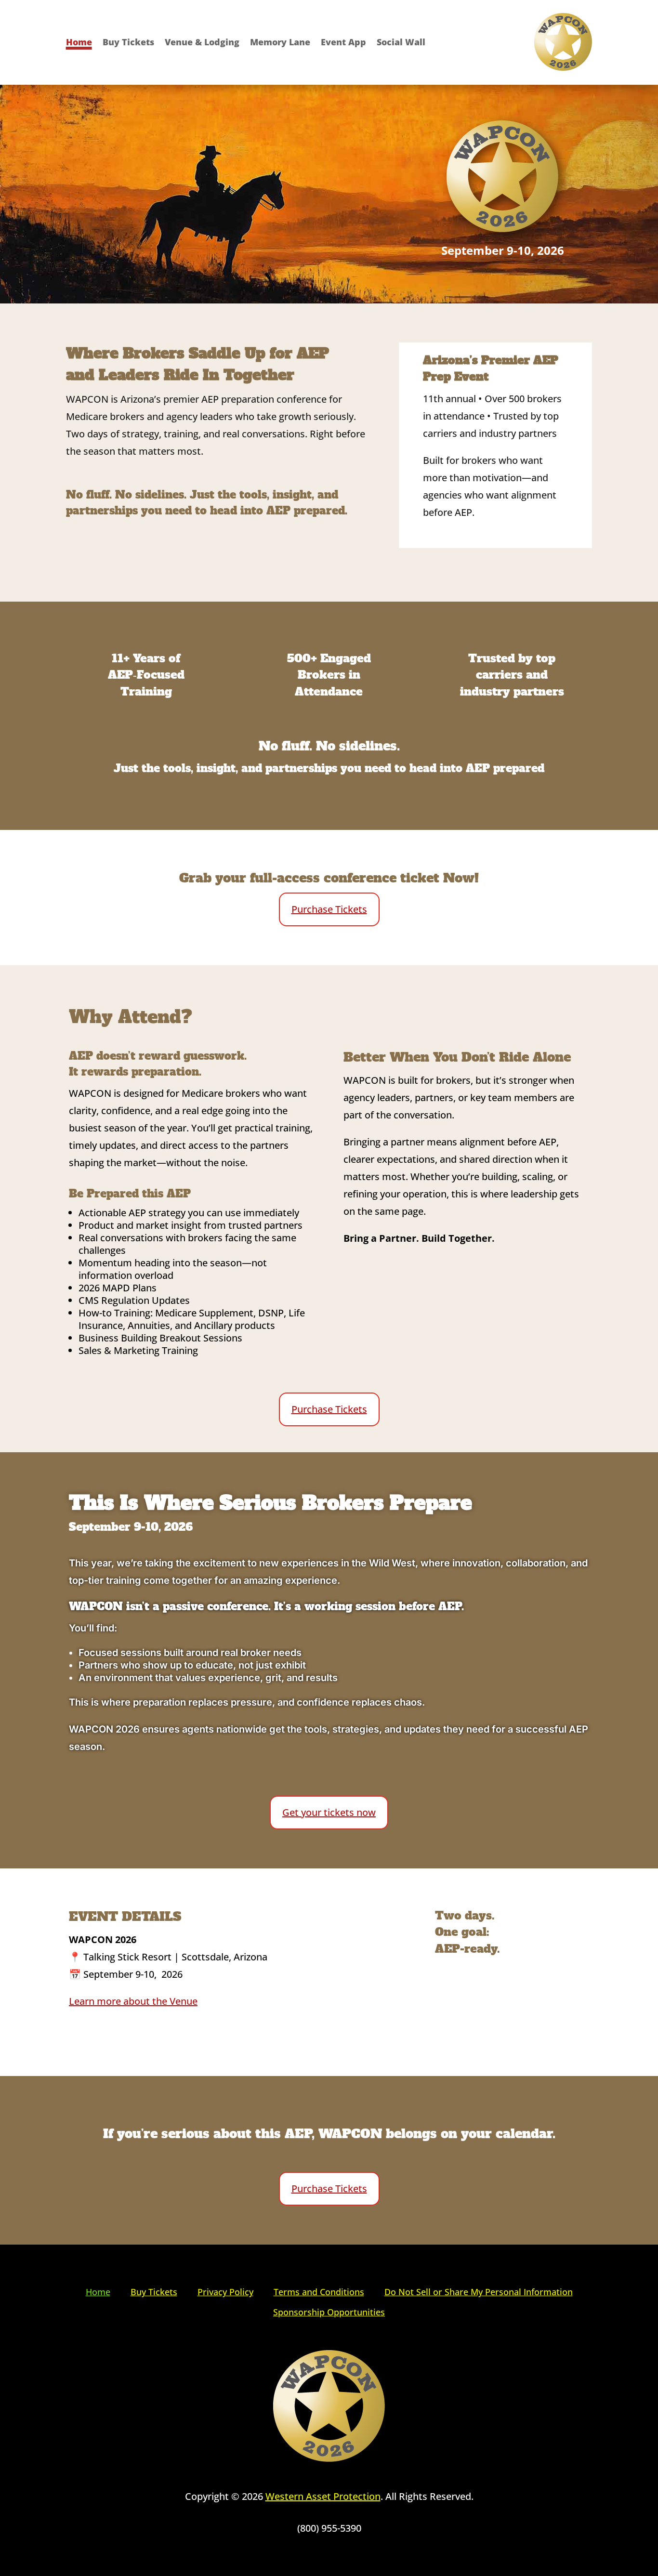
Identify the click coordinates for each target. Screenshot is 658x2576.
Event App (343, 43)
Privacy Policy (225, 2292)
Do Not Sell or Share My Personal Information (479, 2292)
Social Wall (401, 43)
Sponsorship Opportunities (329, 2312)
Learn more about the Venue (133, 2001)
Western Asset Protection (323, 2496)
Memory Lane (280, 43)
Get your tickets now (329, 1812)
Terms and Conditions (319, 2292)
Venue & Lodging (202, 43)
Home (79, 43)
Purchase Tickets (329, 909)
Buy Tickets (128, 43)
